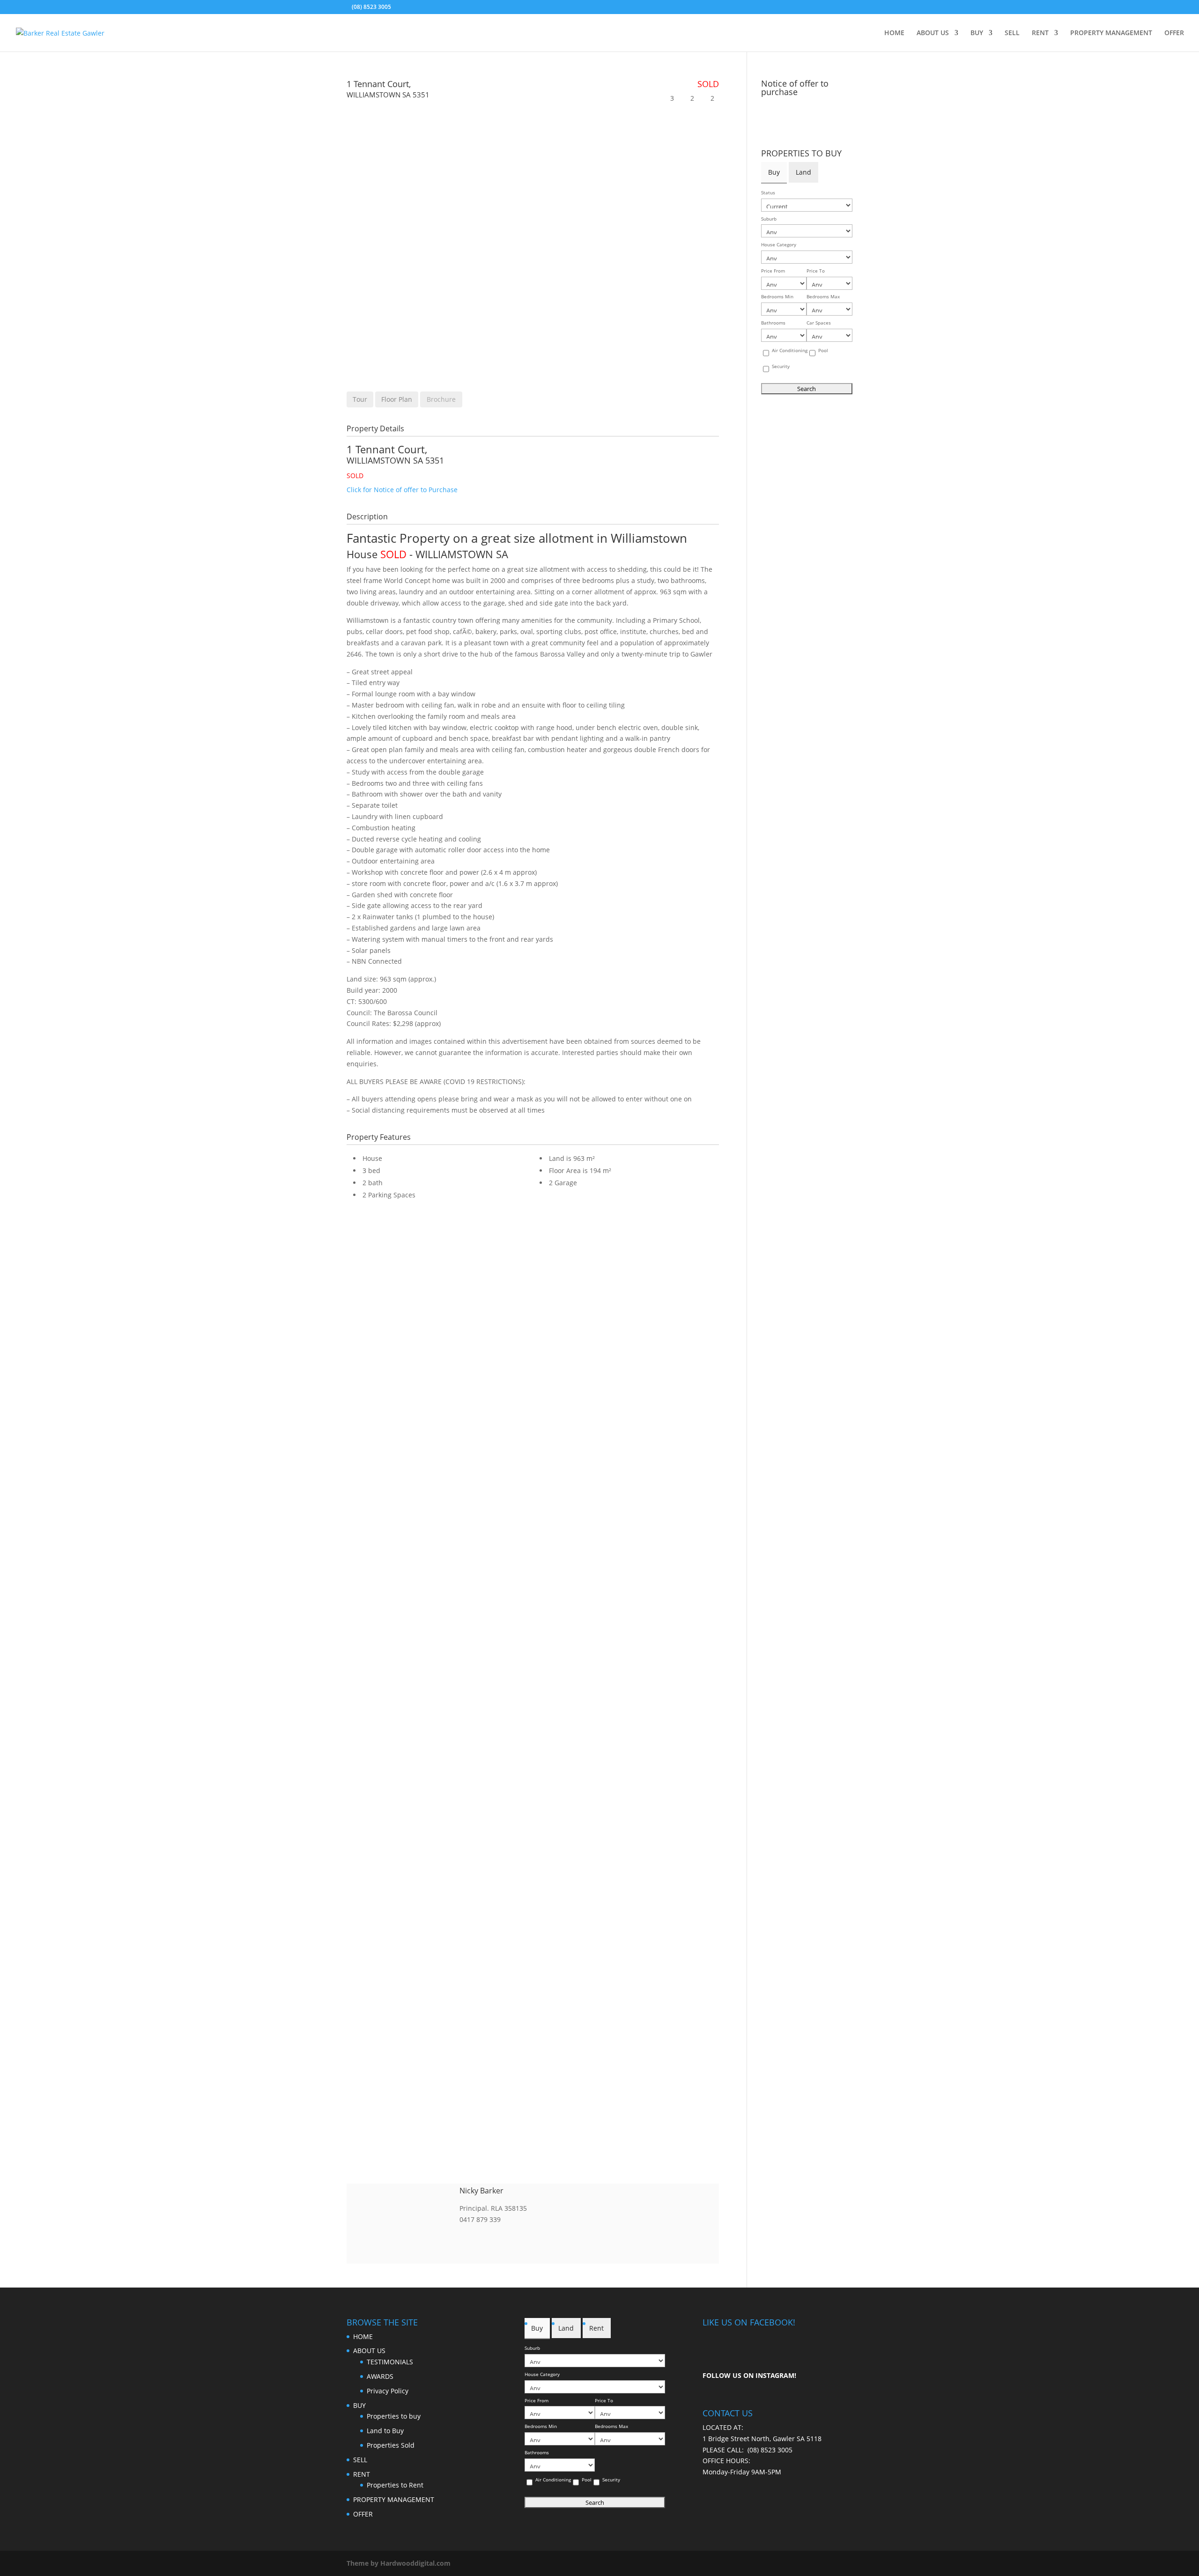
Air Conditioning (790, 351)
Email (465, 2235)
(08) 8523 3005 (770, 2450)
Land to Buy (385, 2431)
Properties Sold (391, 2445)
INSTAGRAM (775, 2375)
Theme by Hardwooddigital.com (399, 2563)
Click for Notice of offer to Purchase (402, 490)
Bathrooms (773, 323)
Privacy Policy (388, 2391)
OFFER (1174, 33)
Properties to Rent (395, 2485)
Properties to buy (394, 2416)
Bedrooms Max (823, 297)
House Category (779, 245)
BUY (977, 33)
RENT (1040, 33)
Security (781, 366)
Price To (816, 271)
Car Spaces (819, 323)
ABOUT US (933, 33)
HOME (894, 33)
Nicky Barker (481, 2191)
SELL (1012, 33)
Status (768, 193)
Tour (360, 399)
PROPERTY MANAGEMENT (1111, 33)
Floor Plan (397, 399)
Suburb (769, 219)
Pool (823, 351)
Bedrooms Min (777, 297)
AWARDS (380, 2376)
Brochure (441, 399)
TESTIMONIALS (390, 2362)
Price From (773, 271)
